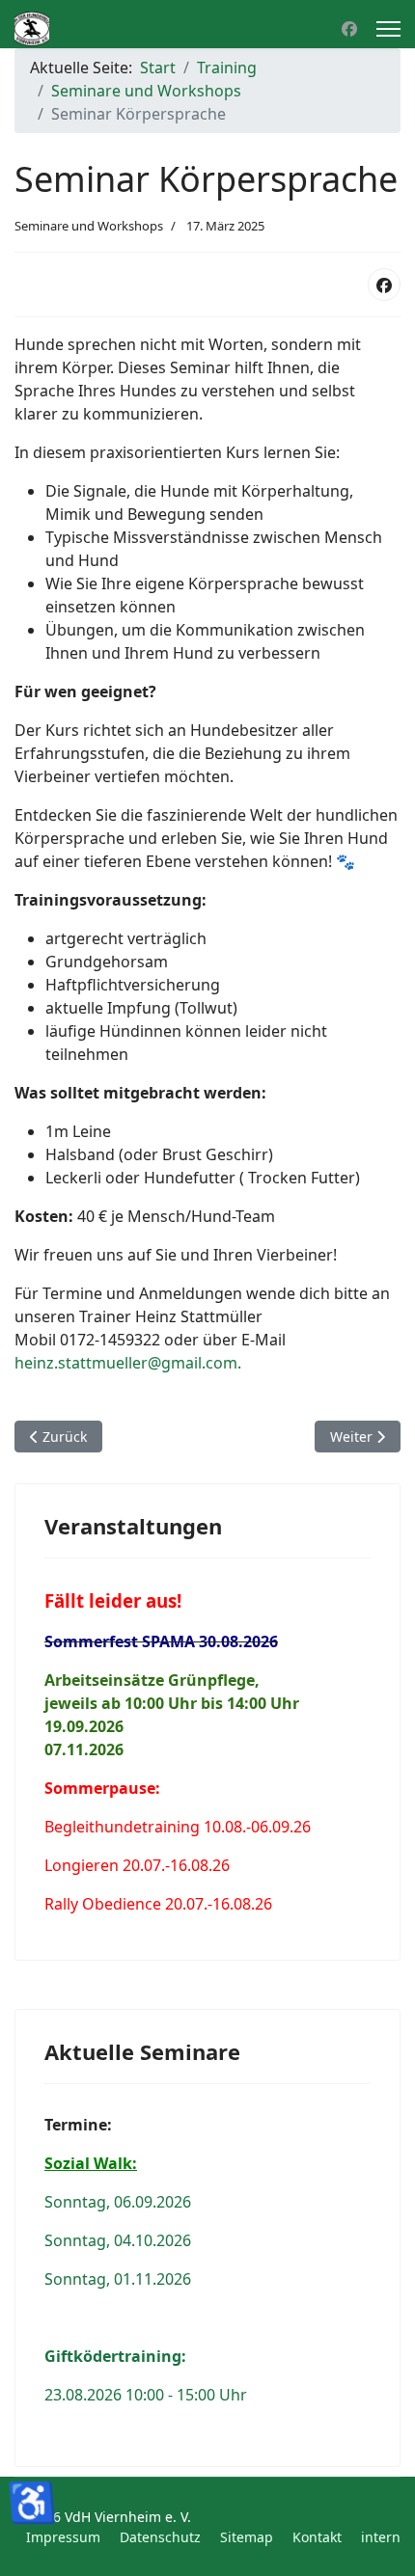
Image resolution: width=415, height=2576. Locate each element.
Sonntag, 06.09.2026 (118, 2202)
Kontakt (317, 2537)
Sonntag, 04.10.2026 (118, 2240)
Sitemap (247, 2537)
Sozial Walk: (91, 2163)
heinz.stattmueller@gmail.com (126, 1363)
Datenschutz (160, 2537)
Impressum (63, 2537)
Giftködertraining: (115, 2356)
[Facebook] (349, 29)
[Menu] (388, 29)
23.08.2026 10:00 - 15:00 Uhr (146, 2395)
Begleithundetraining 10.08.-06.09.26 (178, 1827)
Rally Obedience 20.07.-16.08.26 (158, 1904)
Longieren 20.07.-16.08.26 (137, 1865)
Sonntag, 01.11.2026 (118, 2279)
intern (381, 2537)
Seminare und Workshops (89, 226)
